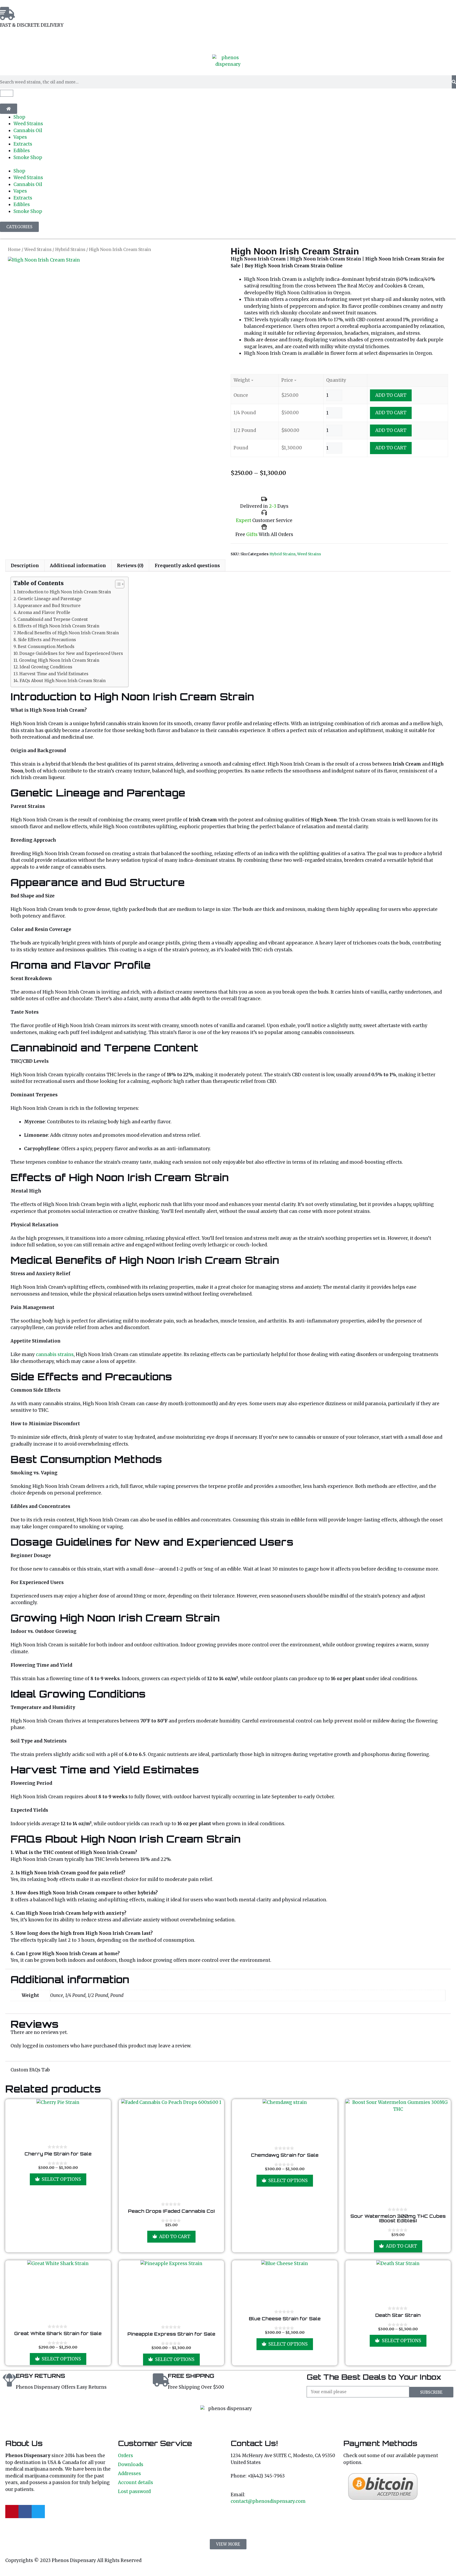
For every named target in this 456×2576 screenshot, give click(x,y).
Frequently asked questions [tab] (187, 566)
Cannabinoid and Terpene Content (53, 619)
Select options (61, 2179)
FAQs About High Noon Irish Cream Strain (63, 681)
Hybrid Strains (70, 250)
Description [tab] (25, 566)
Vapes (20, 137)
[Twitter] (38, 2512)
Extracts (23, 144)
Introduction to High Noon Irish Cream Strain (64, 592)
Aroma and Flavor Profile (44, 612)
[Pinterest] (12, 2512)
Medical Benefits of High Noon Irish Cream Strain (68, 633)
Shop (19, 117)
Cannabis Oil (28, 131)
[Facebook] (25, 2512)
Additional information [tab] (78, 566)
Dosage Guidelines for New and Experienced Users (71, 653)
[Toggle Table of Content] (117, 584)
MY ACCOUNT (15, 41)
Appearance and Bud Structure (49, 606)
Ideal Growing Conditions (46, 667)
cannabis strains (55, 1354)
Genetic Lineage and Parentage (50, 599)
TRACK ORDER (56, 41)
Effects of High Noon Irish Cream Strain (58, 626)
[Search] (454, 82)
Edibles (22, 151)
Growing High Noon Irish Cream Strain (59, 660)
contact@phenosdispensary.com (268, 2501)
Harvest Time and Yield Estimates (54, 674)
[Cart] (7, 93)
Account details (136, 2482)
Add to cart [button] (175, 2237)
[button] (228, 2544)
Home (14, 250)
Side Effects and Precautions (47, 640)
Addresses (129, 2473)
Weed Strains (28, 124)
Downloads (131, 2465)
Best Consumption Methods (46, 647)
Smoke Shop (28, 157)
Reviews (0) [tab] (130, 566)
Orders (125, 2456)
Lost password (134, 2491)
